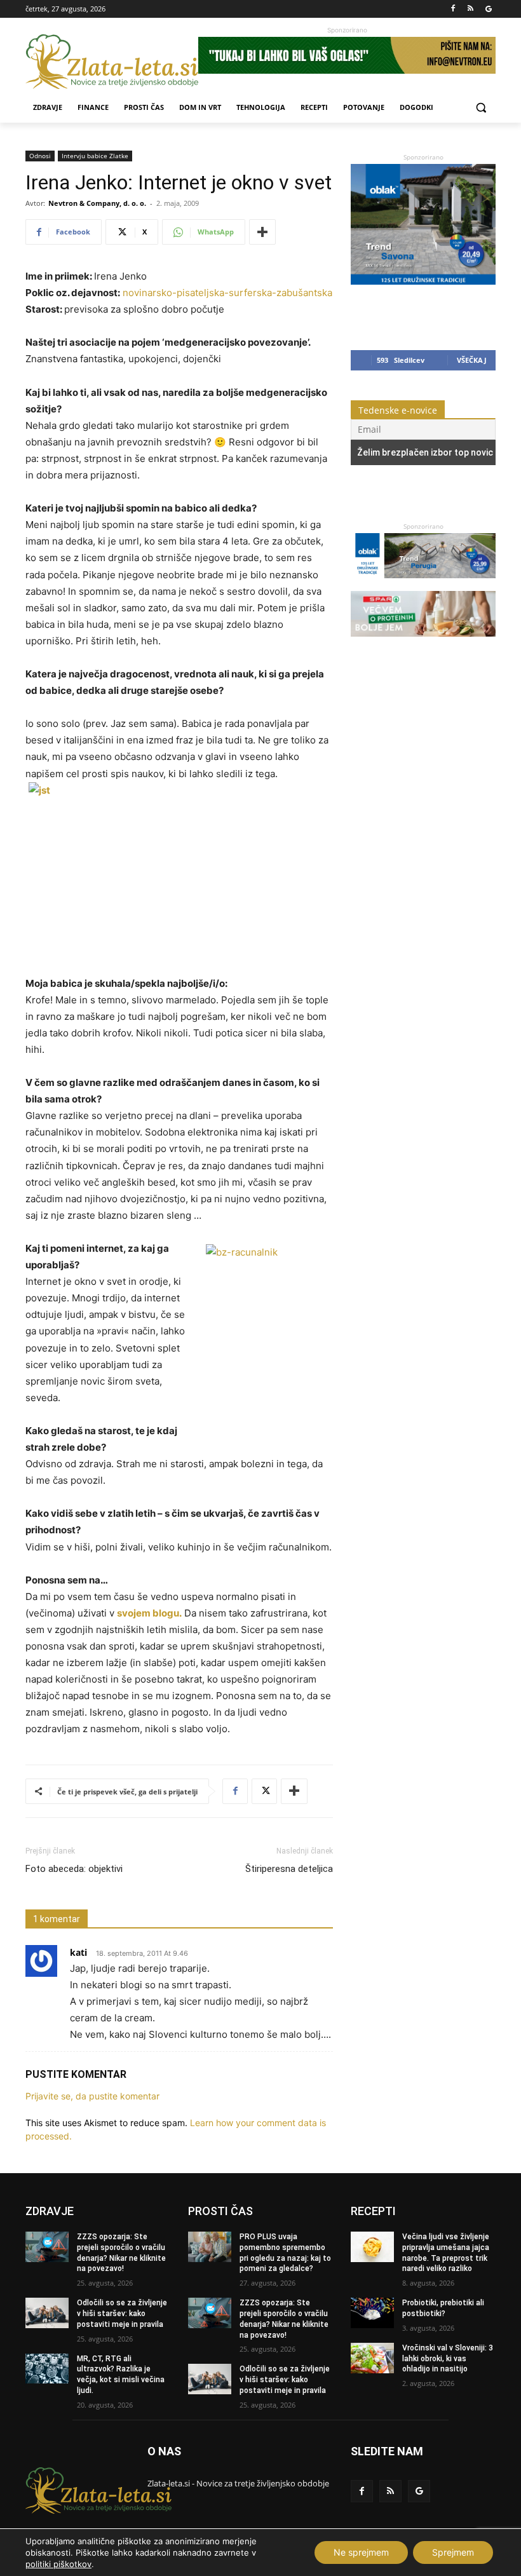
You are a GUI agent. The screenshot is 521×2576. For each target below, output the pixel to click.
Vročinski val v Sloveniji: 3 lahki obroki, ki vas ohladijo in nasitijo (448, 2359)
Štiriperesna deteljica (289, 1869)
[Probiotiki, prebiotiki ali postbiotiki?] (372, 2313)
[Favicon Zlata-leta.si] (112, 62)
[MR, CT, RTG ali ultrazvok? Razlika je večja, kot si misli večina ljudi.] (47, 2369)
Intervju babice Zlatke (95, 156)
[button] (481, 108)
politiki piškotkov (58, 2564)
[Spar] (423, 643)
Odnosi (40, 156)
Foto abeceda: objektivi (74, 1869)
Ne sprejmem (361, 2552)
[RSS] (470, 9)
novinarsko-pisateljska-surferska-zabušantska (227, 293)
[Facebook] (453, 9)
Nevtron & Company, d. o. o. (97, 203)
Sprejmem (453, 2552)
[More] (262, 232)
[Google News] (488, 9)
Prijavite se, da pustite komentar (92, 2096)
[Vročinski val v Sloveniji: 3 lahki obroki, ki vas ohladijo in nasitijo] (372, 2358)
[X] (264, 1791)
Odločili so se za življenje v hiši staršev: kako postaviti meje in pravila (122, 2314)
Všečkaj (472, 360)
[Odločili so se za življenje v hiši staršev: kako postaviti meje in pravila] (47, 2313)
